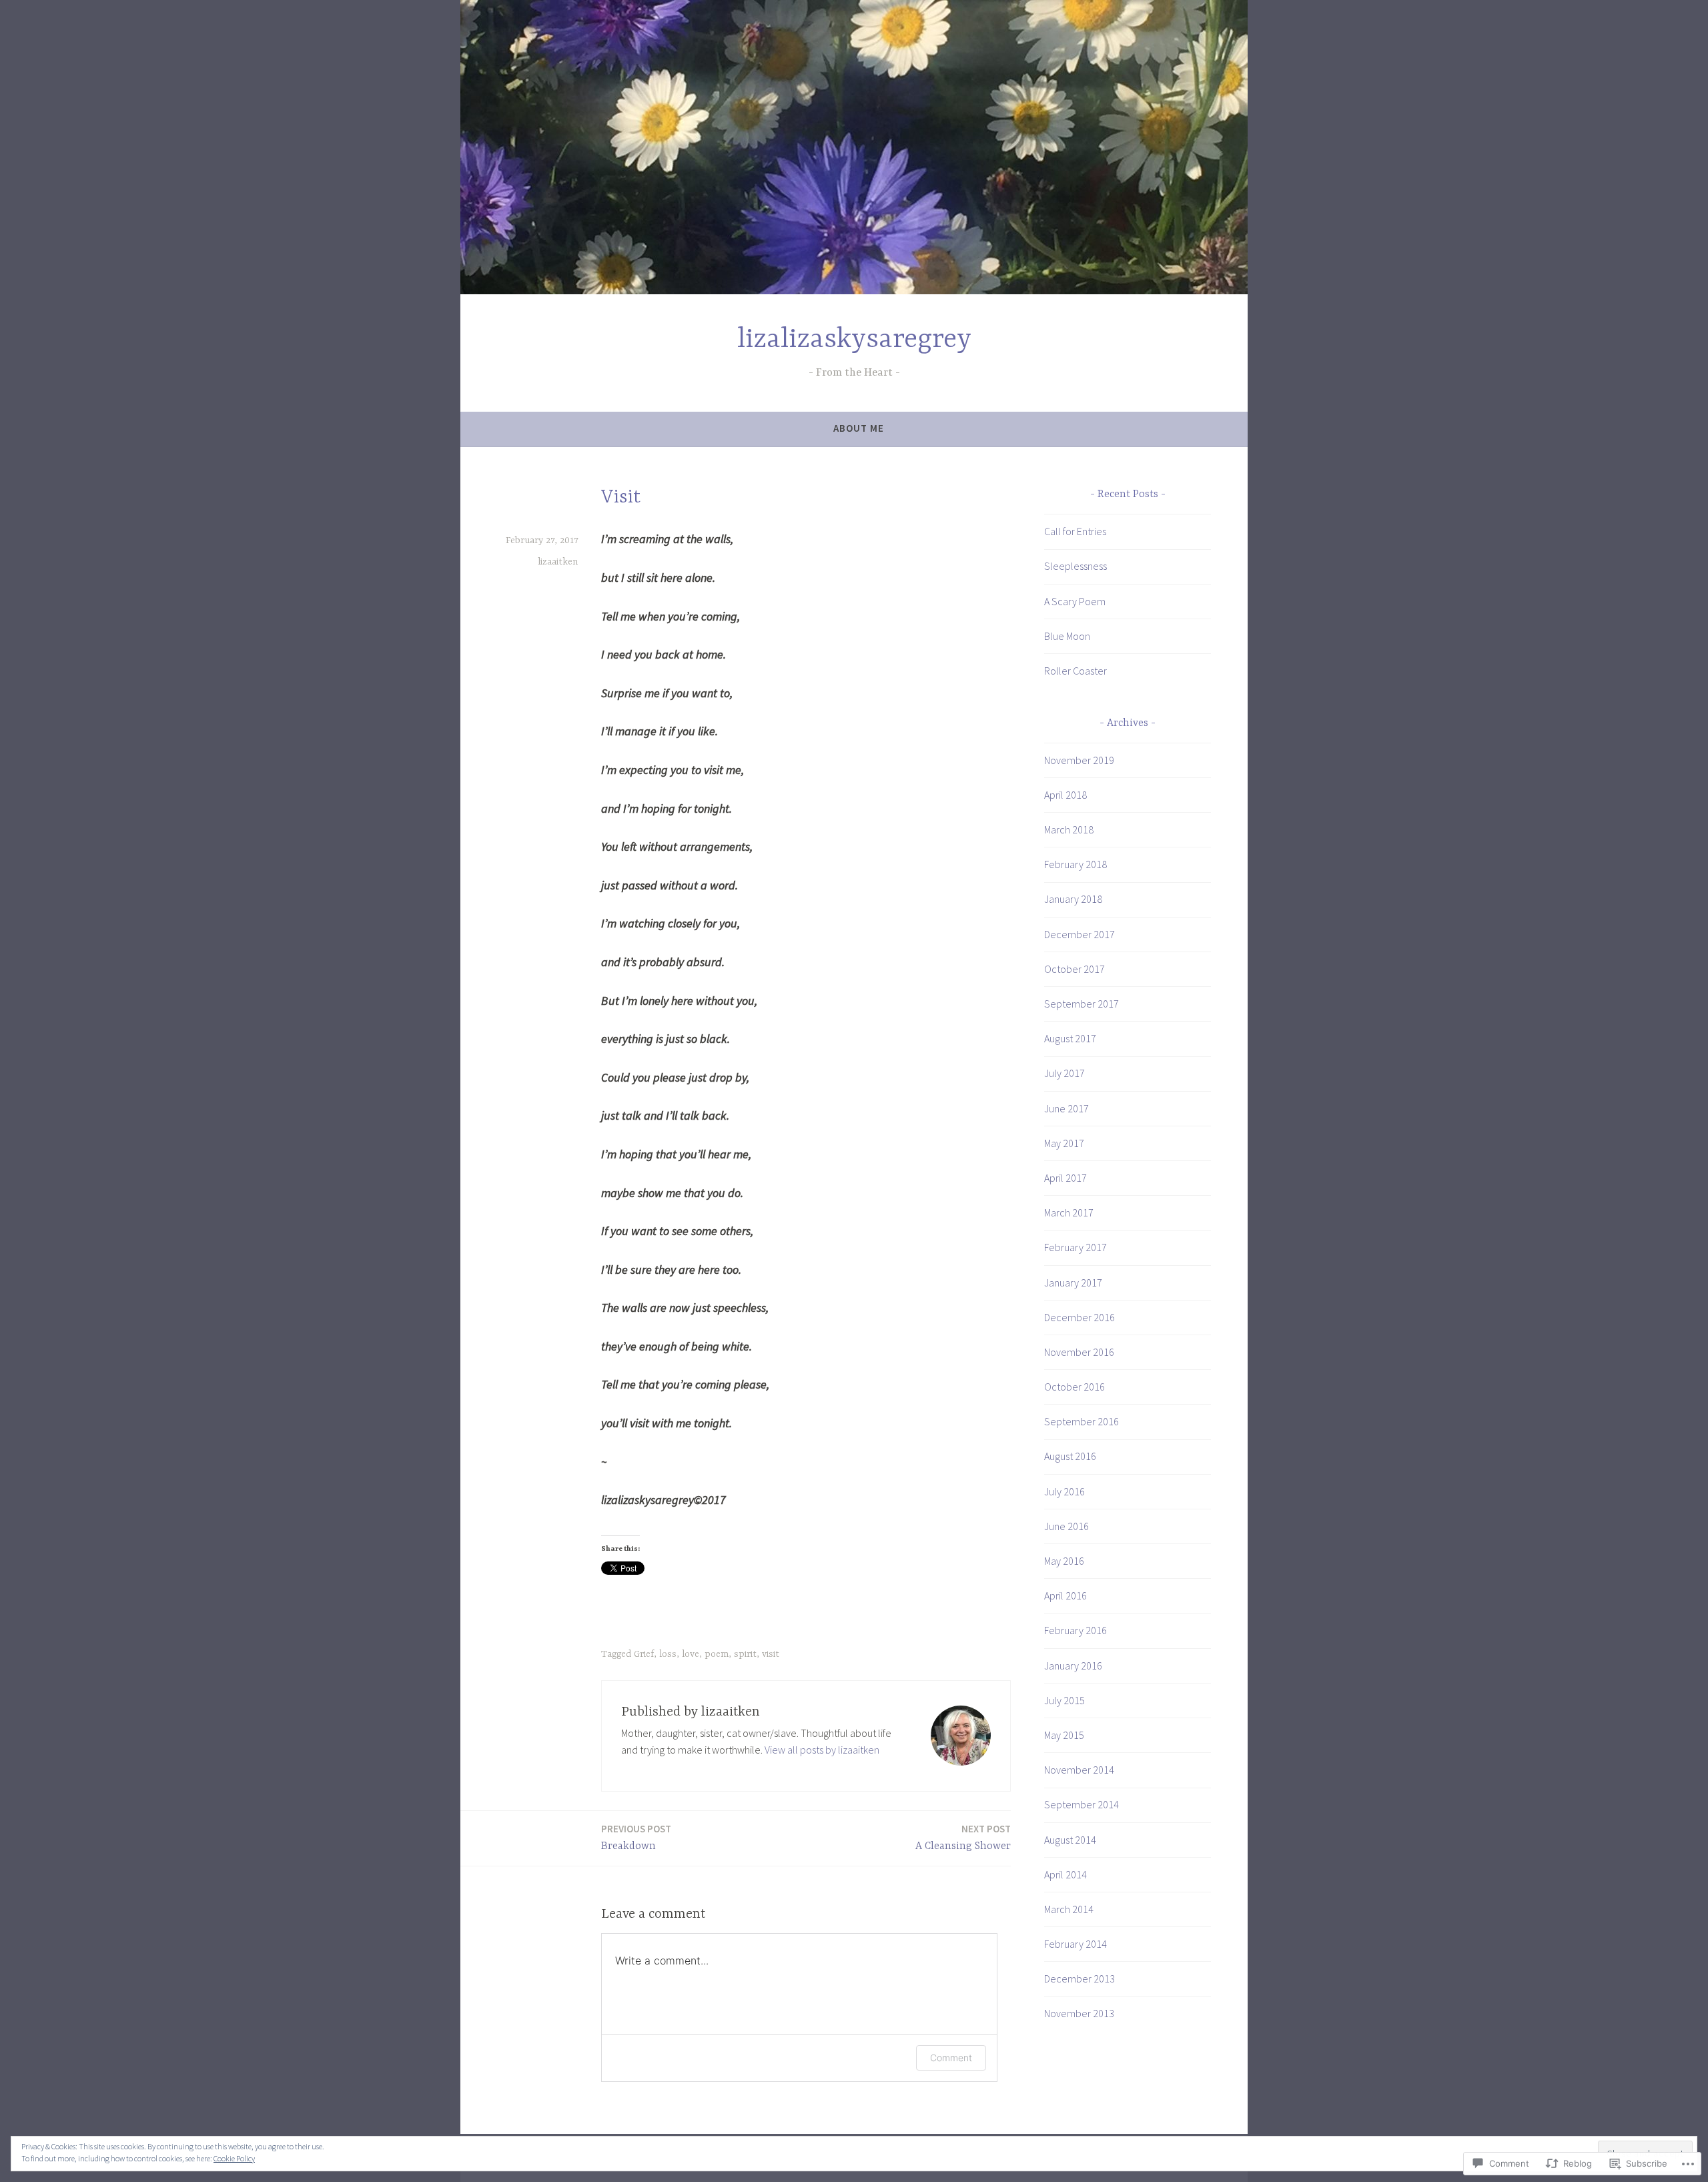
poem (717, 1654)
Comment (951, 2058)
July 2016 (1064, 1491)
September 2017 (1082, 1004)
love (691, 1654)
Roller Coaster (1076, 671)
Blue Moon (1067, 636)
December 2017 (1080, 934)
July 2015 (1064, 1700)
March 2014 (1069, 1909)
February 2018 (1076, 864)
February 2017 (1076, 1247)
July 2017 (1064, 1073)
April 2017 (1065, 1178)
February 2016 (1076, 1630)
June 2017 (1066, 1108)
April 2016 (1065, 1595)
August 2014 (1070, 1840)
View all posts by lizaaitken (822, 1750)
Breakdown (636, 1837)
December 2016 (1080, 1317)
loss (668, 1654)
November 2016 (1079, 1352)
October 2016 (1075, 1387)
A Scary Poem (1075, 601)
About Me (859, 428)
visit (771, 1654)
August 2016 (1070, 1456)
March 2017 (1069, 1212)
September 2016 (1082, 1421)
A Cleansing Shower (963, 1837)
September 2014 (1082, 1804)
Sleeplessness (1076, 566)
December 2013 (1080, 1978)
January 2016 (1073, 1666)
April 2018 (1065, 795)
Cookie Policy (234, 2158)
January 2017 (1073, 1283)
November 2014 (1079, 1770)
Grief (644, 1654)
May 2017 (1064, 1143)
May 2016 (1064, 1561)
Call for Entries (1075, 531)
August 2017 (1070, 1038)
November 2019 (1079, 760)
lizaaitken (558, 562)
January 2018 (1073, 899)
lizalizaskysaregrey (854, 340)
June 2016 (1066, 1526)
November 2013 (1079, 2013)
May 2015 (1064, 1735)
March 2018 (1069, 829)
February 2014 (1076, 1944)
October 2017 (1075, 969)
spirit (745, 1654)
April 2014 (1065, 1874)
